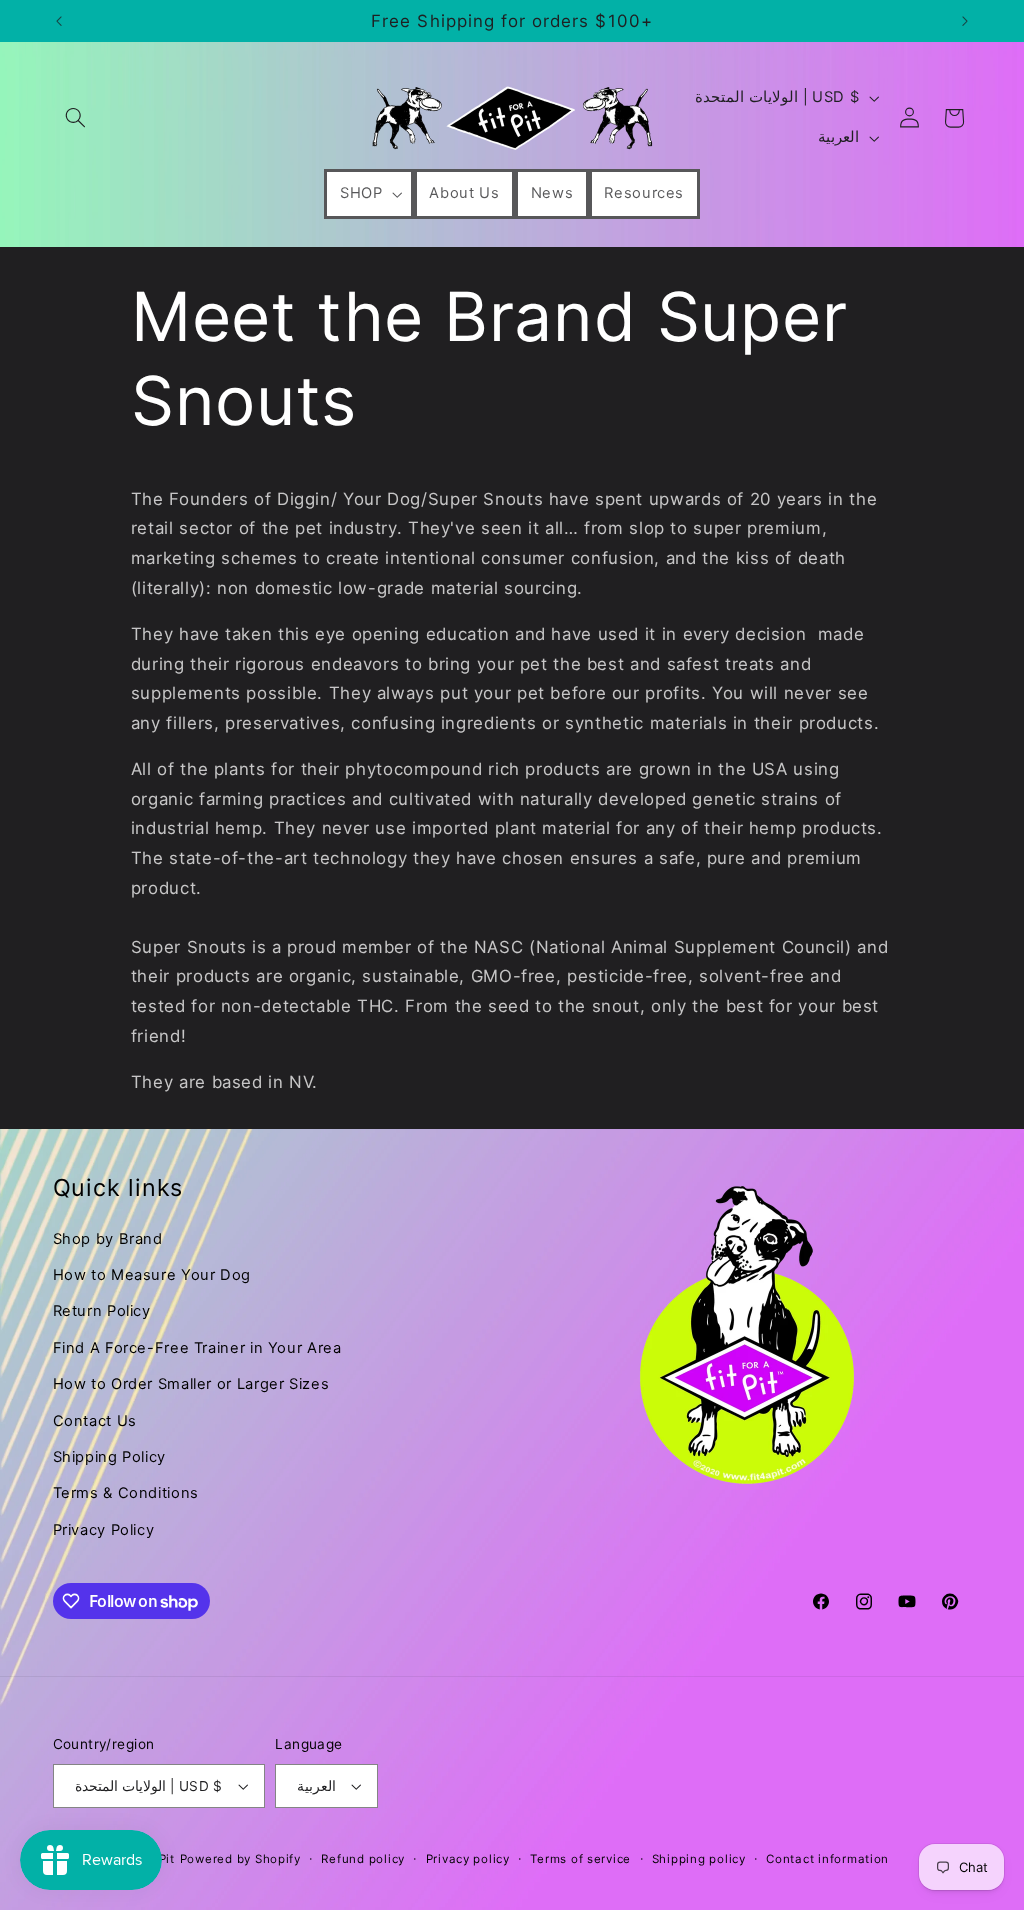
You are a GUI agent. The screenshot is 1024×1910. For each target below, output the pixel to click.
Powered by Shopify (240, 1859)
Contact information (827, 1859)
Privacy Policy (104, 1530)
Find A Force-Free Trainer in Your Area (197, 1348)
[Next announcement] (965, 21)
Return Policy (102, 1311)
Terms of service (580, 1859)
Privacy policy (468, 1859)
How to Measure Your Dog (152, 1275)
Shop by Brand (108, 1239)
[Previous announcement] (59, 21)
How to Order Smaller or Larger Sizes (191, 1384)
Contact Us (95, 1421)
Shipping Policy (109, 1457)
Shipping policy (699, 1859)
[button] (76, 118)
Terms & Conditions (126, 1493)
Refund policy (363, 1859)
